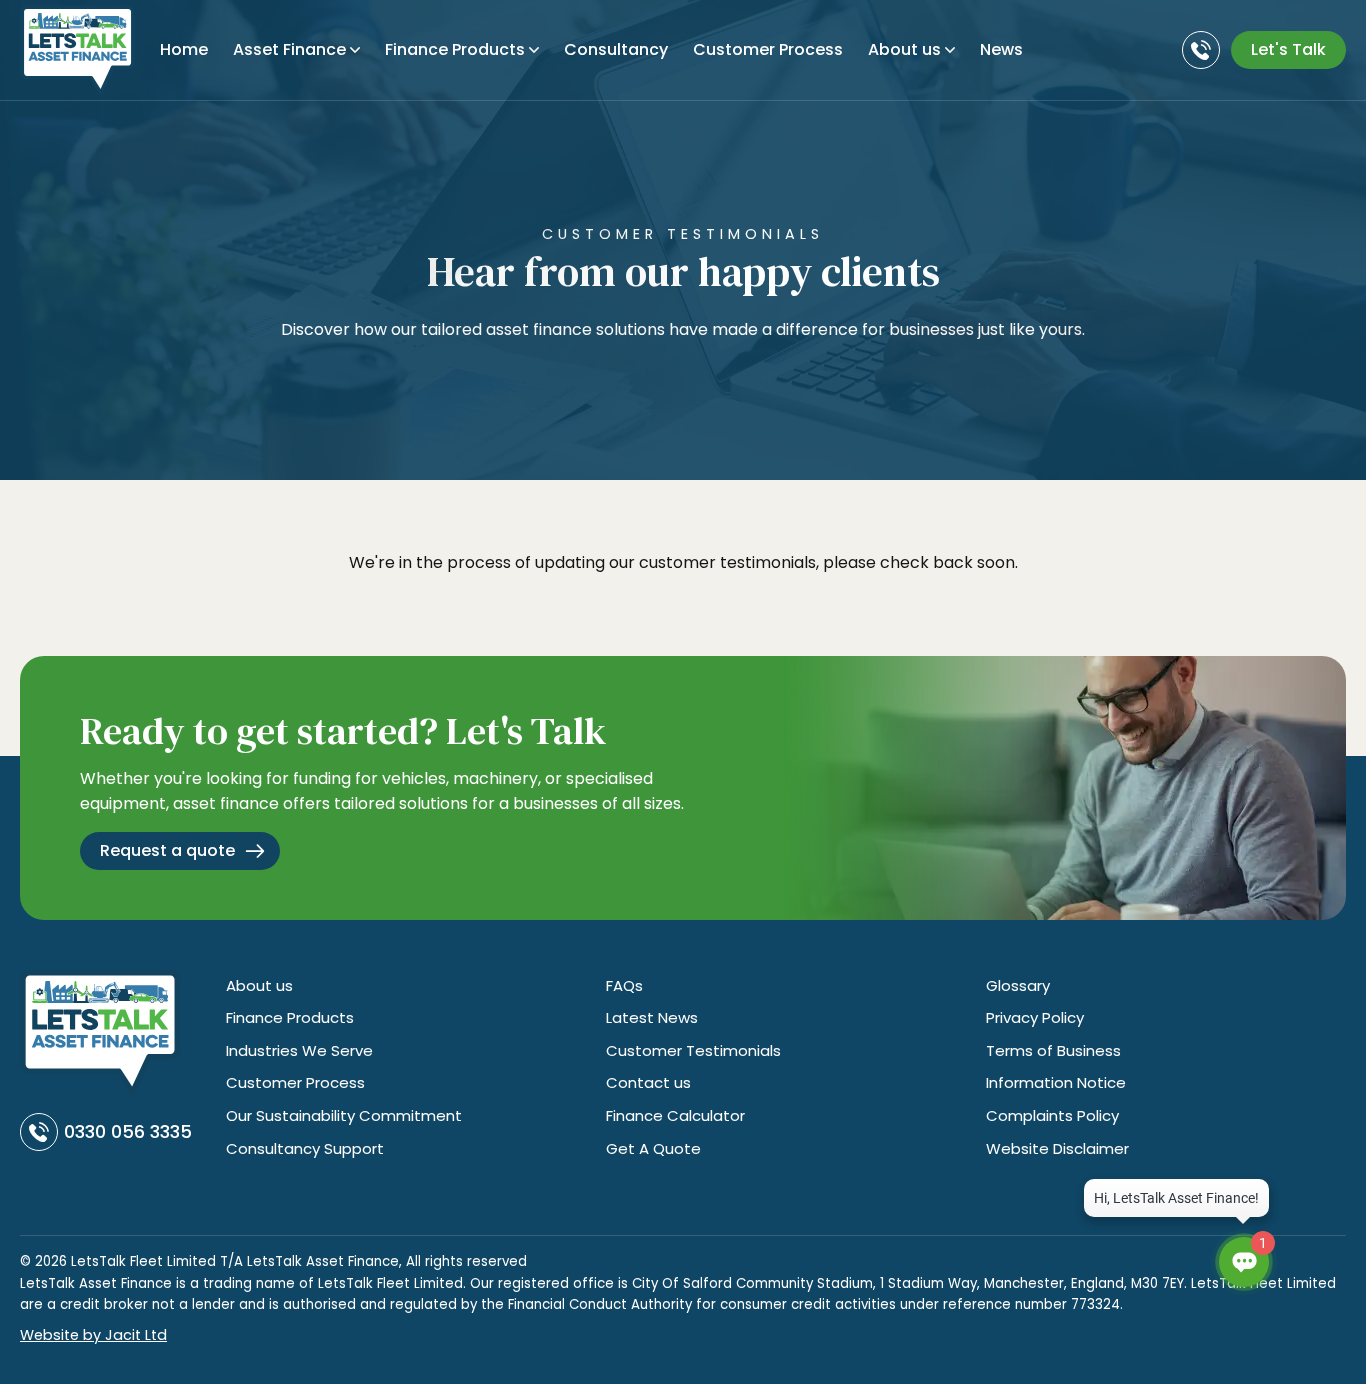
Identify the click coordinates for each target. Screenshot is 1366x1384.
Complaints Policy (1052, 1115)
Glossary (1018, 985)
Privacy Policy (1035, 1017)
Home (184, 49)
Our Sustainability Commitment (344, 1115)
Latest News (652, 1017)
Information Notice (1056, 1082)
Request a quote (167, 850)
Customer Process (768, 49)
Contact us (648, 1082)
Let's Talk (1288, 49)
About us (259, 985)
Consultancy (616, 49)
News (1001, 49)
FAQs (624, 985)
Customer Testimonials (693, 1050)
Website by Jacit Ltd (93, 1335)
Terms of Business (1053, 1050)
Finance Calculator (675, 1115)
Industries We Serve (299, 1050)
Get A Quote (653, 1148)
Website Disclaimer (1057, 1148)
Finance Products (455, 49)
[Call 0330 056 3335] (1204, 50)
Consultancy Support (305, 1148)
